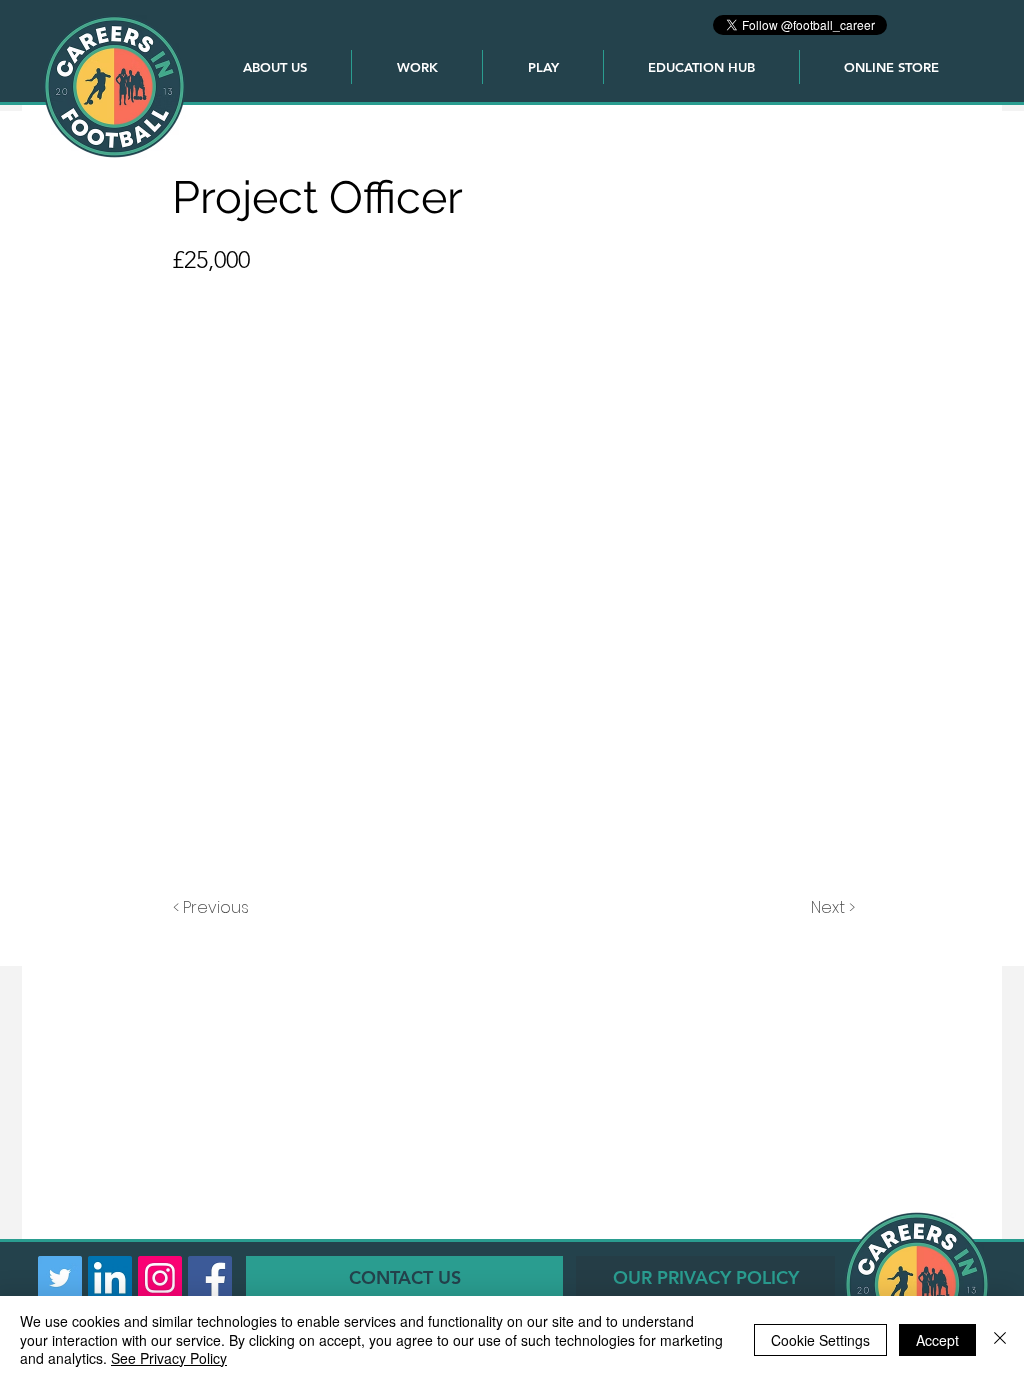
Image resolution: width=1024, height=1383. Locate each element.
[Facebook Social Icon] (210, 1278)
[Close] (1000, 1339)
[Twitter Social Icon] (60, 1278)
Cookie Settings (820, 1340)
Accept (937, 1340)
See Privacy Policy (169, 1358)
